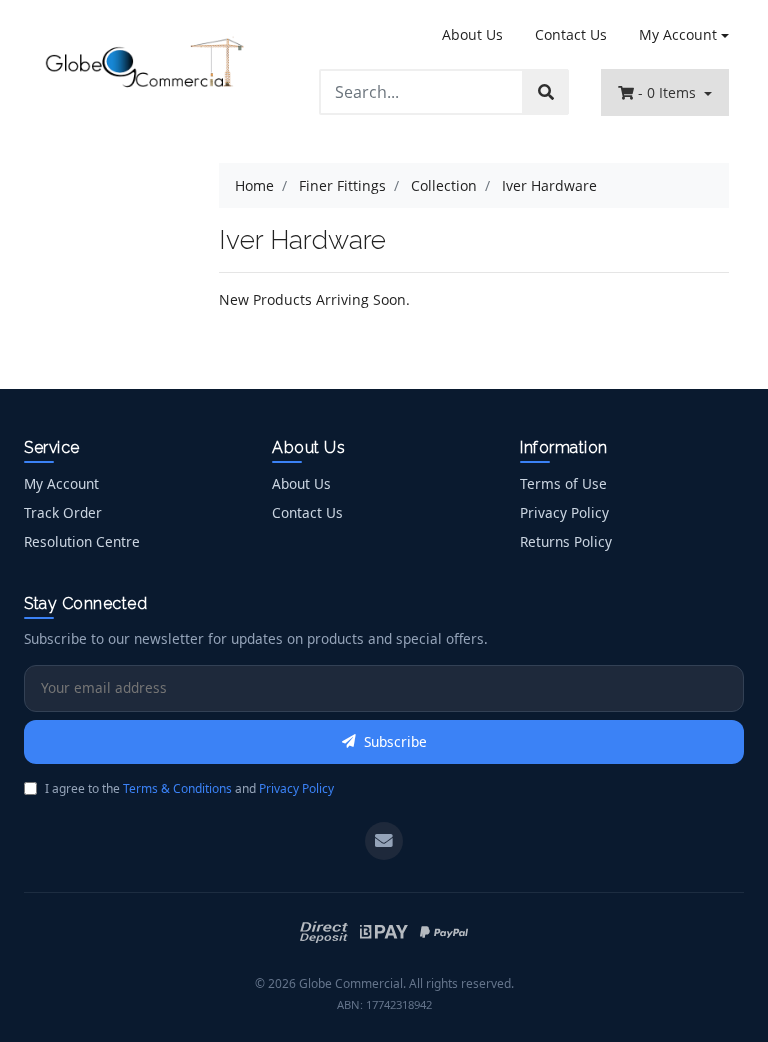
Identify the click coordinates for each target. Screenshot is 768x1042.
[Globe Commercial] (144, 64)
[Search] (546, 92)
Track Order (63, 512)
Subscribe (395, 741)
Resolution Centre (82, 541)
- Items (669, 92)
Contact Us (571, 34)
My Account (678, 34)
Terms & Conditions (177, 788)
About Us (472, 34)
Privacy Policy (564, 512)
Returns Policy (566, 541)
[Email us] (384, 841)
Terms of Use (563, 483)
